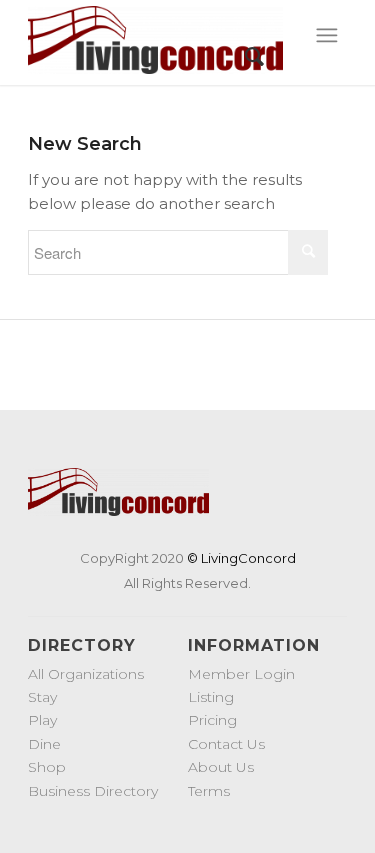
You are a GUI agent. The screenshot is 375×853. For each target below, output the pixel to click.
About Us (221, 767)
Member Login (241, 674)
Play (42, 720)
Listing (211, 697)
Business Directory (93, 791)
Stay (42, 697)
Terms (209, 791)
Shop (47, 767)
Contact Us (226, 744)
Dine (44, 744)
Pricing (212, 720)
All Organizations (86, 674)
